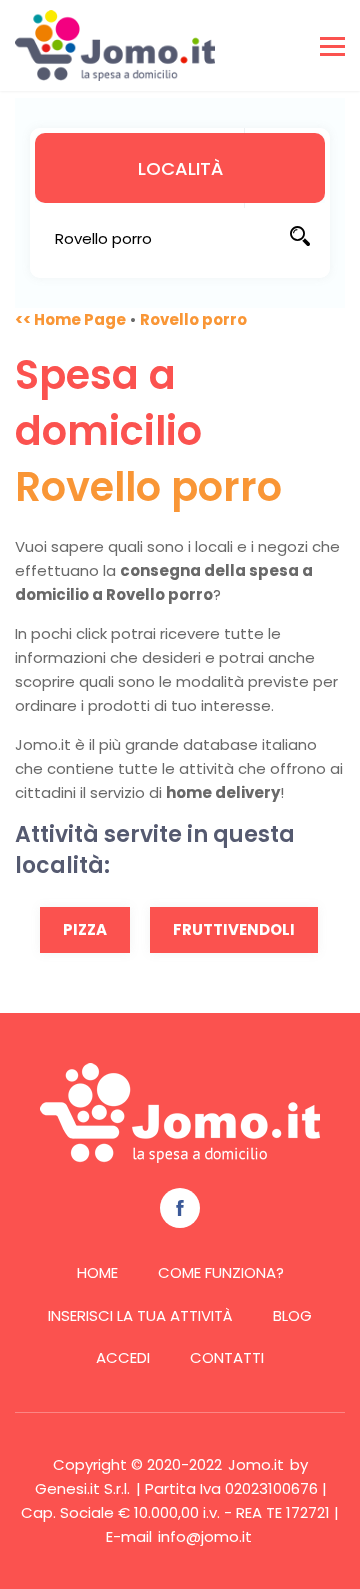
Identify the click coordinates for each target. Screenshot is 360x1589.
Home (97, 1272)
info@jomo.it (205, 1536)
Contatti (227, 1357)
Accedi (123, 1357)
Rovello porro (193, 319)
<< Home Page (70, 319)
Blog (292, 1315)
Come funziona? (221, 1272)
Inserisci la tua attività (140, 1315)
